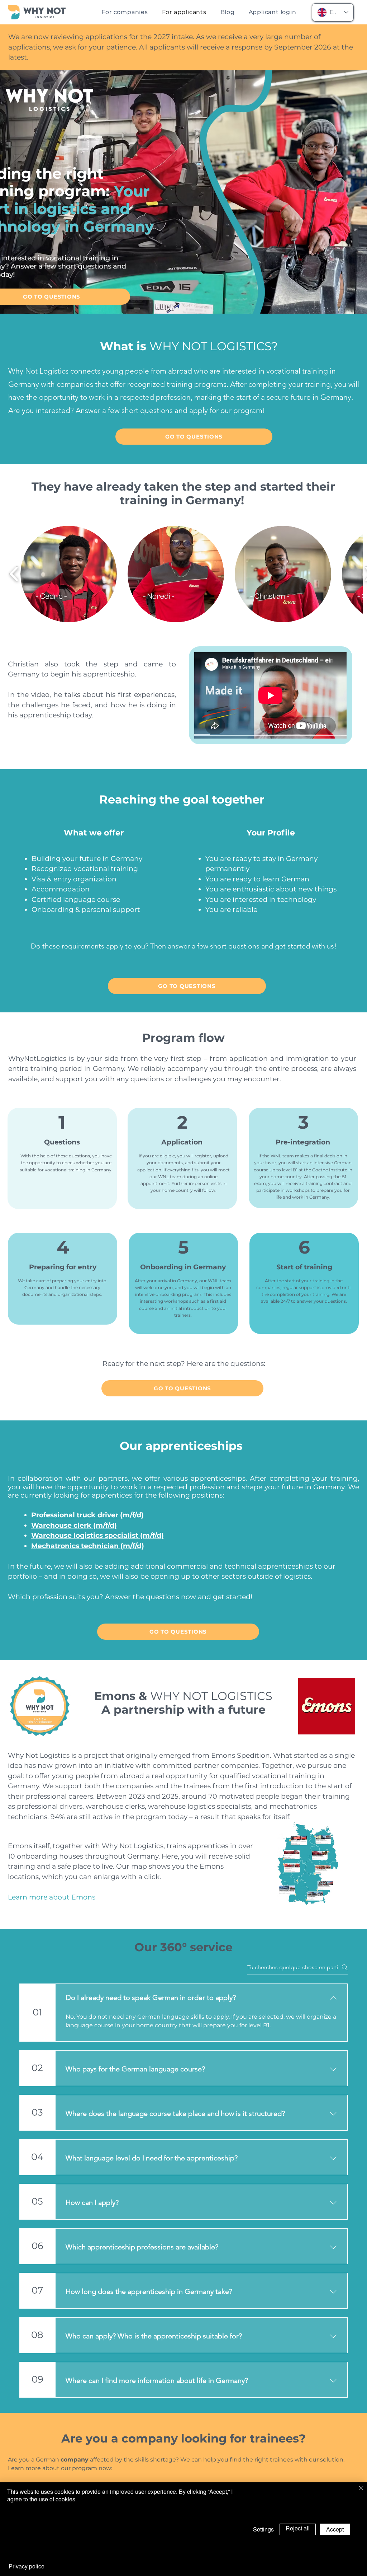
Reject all (298, 2528)
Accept (335, 2529)
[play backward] (14, 574)
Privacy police (27, 2566)
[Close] (361, 2489)
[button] (69, 574)
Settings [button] (263, 2529)
